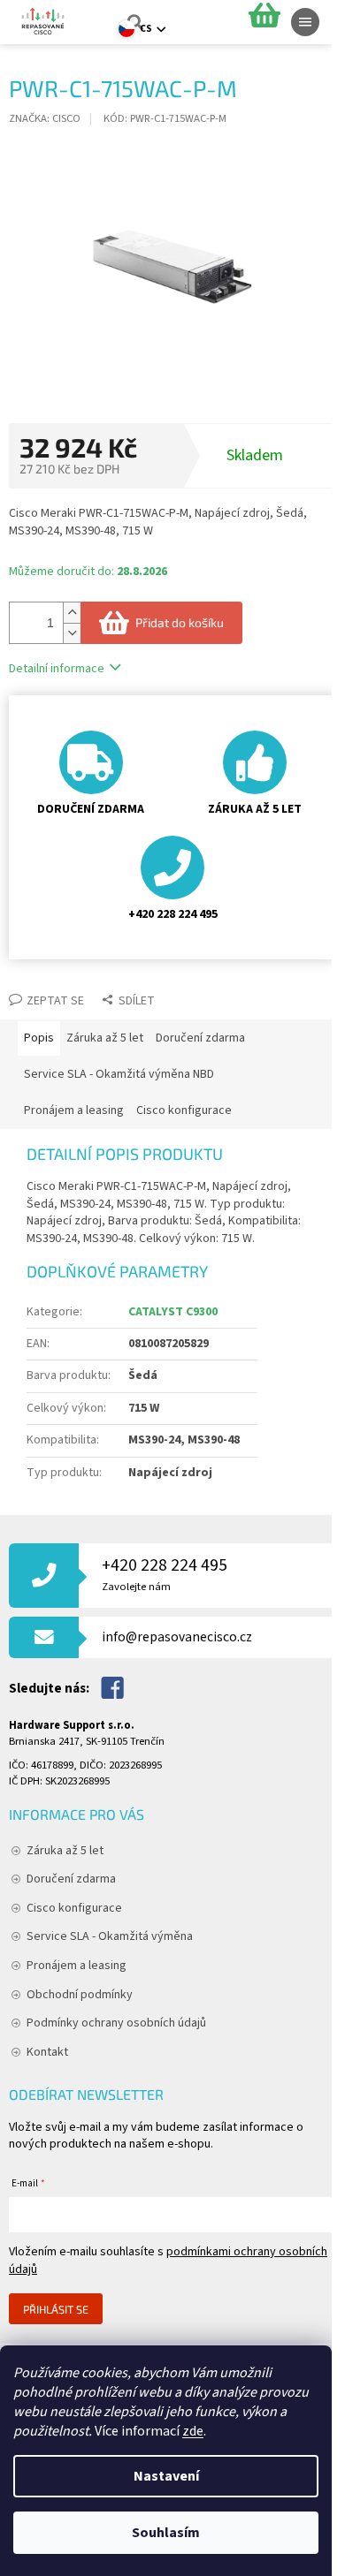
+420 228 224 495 (165, 1574)
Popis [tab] (39, 1038)
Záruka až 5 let (65, 1851)
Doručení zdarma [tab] (200, 1038)
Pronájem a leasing (77, 1966)
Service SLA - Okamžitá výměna (110, 1936)
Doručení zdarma (71, 1879)
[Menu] (305, 22)
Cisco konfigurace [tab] (184, 1110)
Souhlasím (166, 2533)
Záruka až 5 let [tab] (105, 1038)
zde (193, 2431)
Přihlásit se (56, 2309)
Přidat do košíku (180, 622)
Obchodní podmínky (80, 1995)
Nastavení (166, 2476)
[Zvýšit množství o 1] (72, 613)
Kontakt (47, 2052)
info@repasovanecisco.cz (177, 1637)
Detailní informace (57, 669)
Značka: (45, 118)
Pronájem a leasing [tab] (74, 1110)
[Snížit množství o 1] (72, 633)
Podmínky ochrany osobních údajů (116, 2023)
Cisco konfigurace (74, 1908)
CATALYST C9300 (173, 1312)
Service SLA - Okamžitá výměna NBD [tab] (119, 1074)
